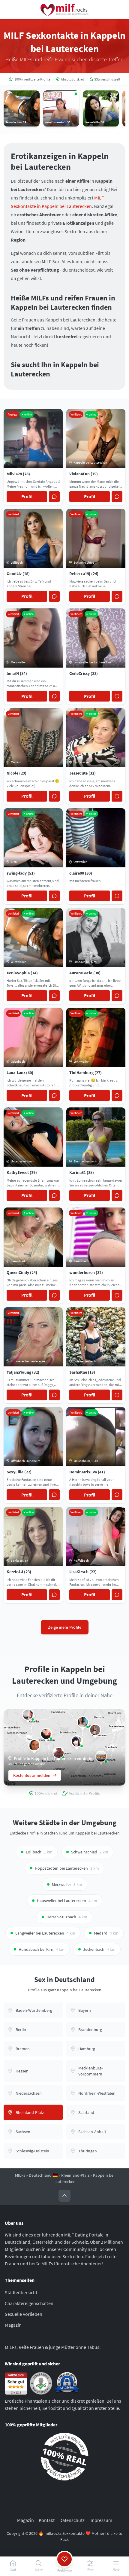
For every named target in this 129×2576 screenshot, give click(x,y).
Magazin (13, 2325)
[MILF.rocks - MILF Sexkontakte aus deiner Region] (64, 10)
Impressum (101, 2520)
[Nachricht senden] (54, 497)
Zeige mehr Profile (65, 1627)
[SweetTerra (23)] (83, 1722)
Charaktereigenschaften (29, 2303)
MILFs (20, 2175)
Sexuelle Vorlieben (24, 2314)
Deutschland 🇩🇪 (43, 2175)
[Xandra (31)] (46, 1734)
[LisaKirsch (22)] (28, 1715)
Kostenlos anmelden (32, 1775)
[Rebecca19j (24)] (95, 1730)
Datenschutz (72, 2520)
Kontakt (47, 2520)
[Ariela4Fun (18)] (77, 1741)
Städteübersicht (21, 2292)
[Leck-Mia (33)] (34, 1745)
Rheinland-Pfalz (75, 2175)
